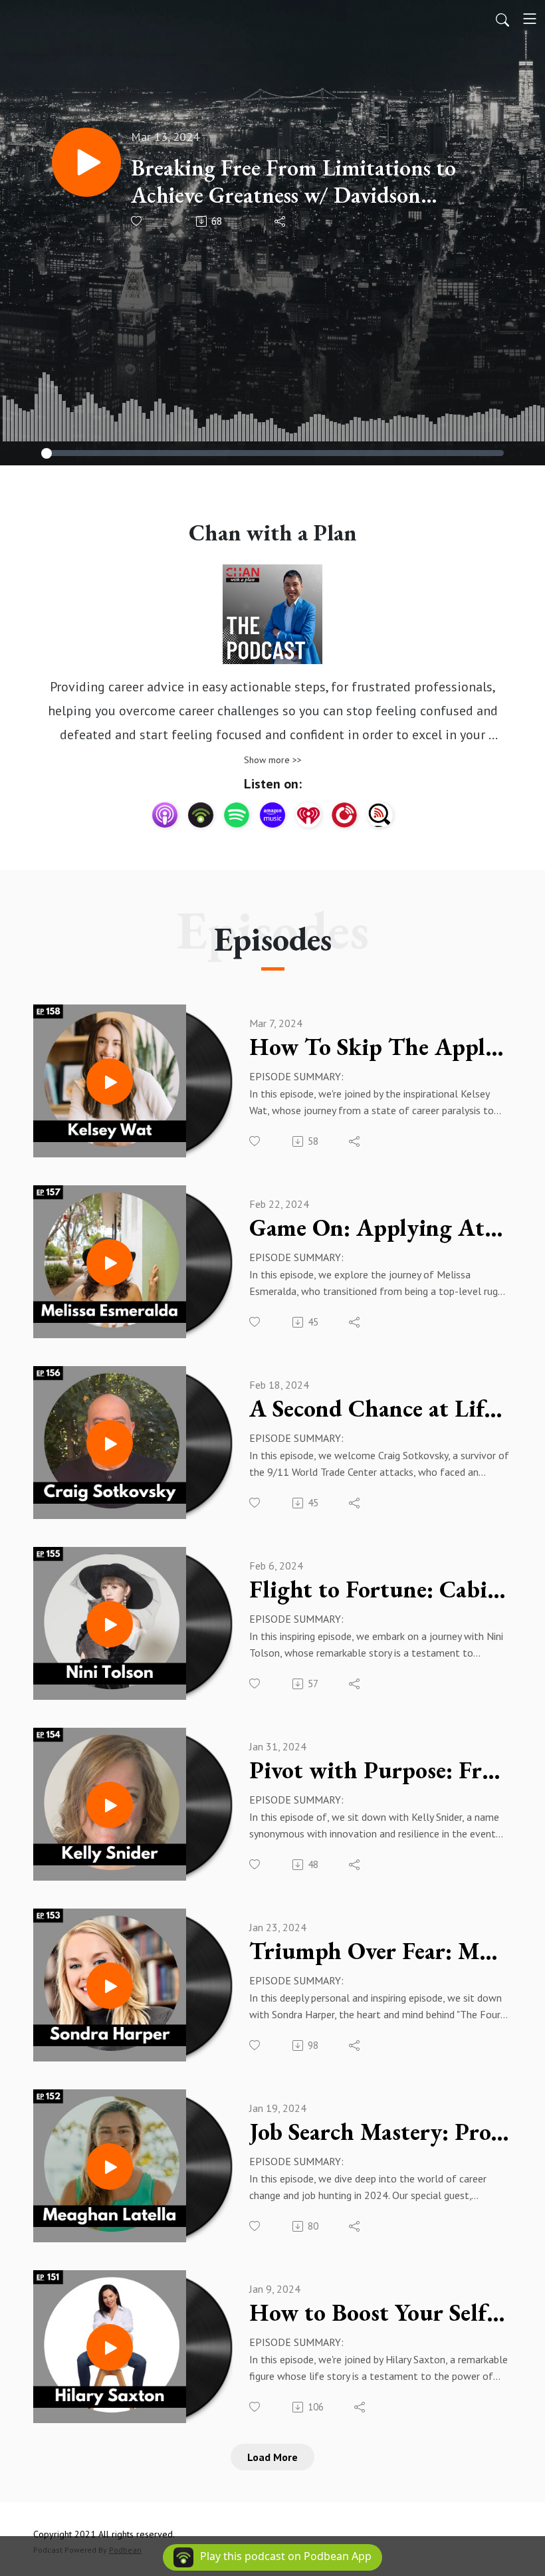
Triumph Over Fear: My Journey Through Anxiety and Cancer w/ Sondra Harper (379, 1951)
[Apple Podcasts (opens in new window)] (165, 815)
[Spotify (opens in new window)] (237, 815)
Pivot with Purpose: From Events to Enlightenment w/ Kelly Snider (379, 1770)
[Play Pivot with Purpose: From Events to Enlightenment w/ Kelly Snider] (110, 1805)
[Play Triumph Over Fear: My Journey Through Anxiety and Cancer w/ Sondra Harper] (110, 1986)
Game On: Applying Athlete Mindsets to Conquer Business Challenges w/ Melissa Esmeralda (379, 1228)
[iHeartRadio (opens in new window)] (308, 815)
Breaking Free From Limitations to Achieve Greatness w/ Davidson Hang (293, 181)
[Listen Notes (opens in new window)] (380, 815)
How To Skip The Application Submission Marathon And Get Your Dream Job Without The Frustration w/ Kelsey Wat (379, 1047)
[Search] (502, 19)
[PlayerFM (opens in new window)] (344, 815)
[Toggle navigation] (530, 19)
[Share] (281, 221)
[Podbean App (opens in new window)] (201, 815)
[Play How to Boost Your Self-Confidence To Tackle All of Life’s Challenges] (110, 2347)
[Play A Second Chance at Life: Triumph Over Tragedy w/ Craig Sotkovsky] (110, 1443)
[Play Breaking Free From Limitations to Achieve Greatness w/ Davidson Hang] (86, 162)
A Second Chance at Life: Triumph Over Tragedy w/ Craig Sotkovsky (379, 1409)
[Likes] (137, 221)
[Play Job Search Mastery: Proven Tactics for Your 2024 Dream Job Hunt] (110, 2166)
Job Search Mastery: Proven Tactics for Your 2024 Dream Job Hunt (379, 2132)
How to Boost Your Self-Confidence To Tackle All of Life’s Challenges (379, 2313)
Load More (272, 2457)
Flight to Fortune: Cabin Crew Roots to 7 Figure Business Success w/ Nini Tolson (379, 1589)
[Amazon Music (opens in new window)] (272, 815)
